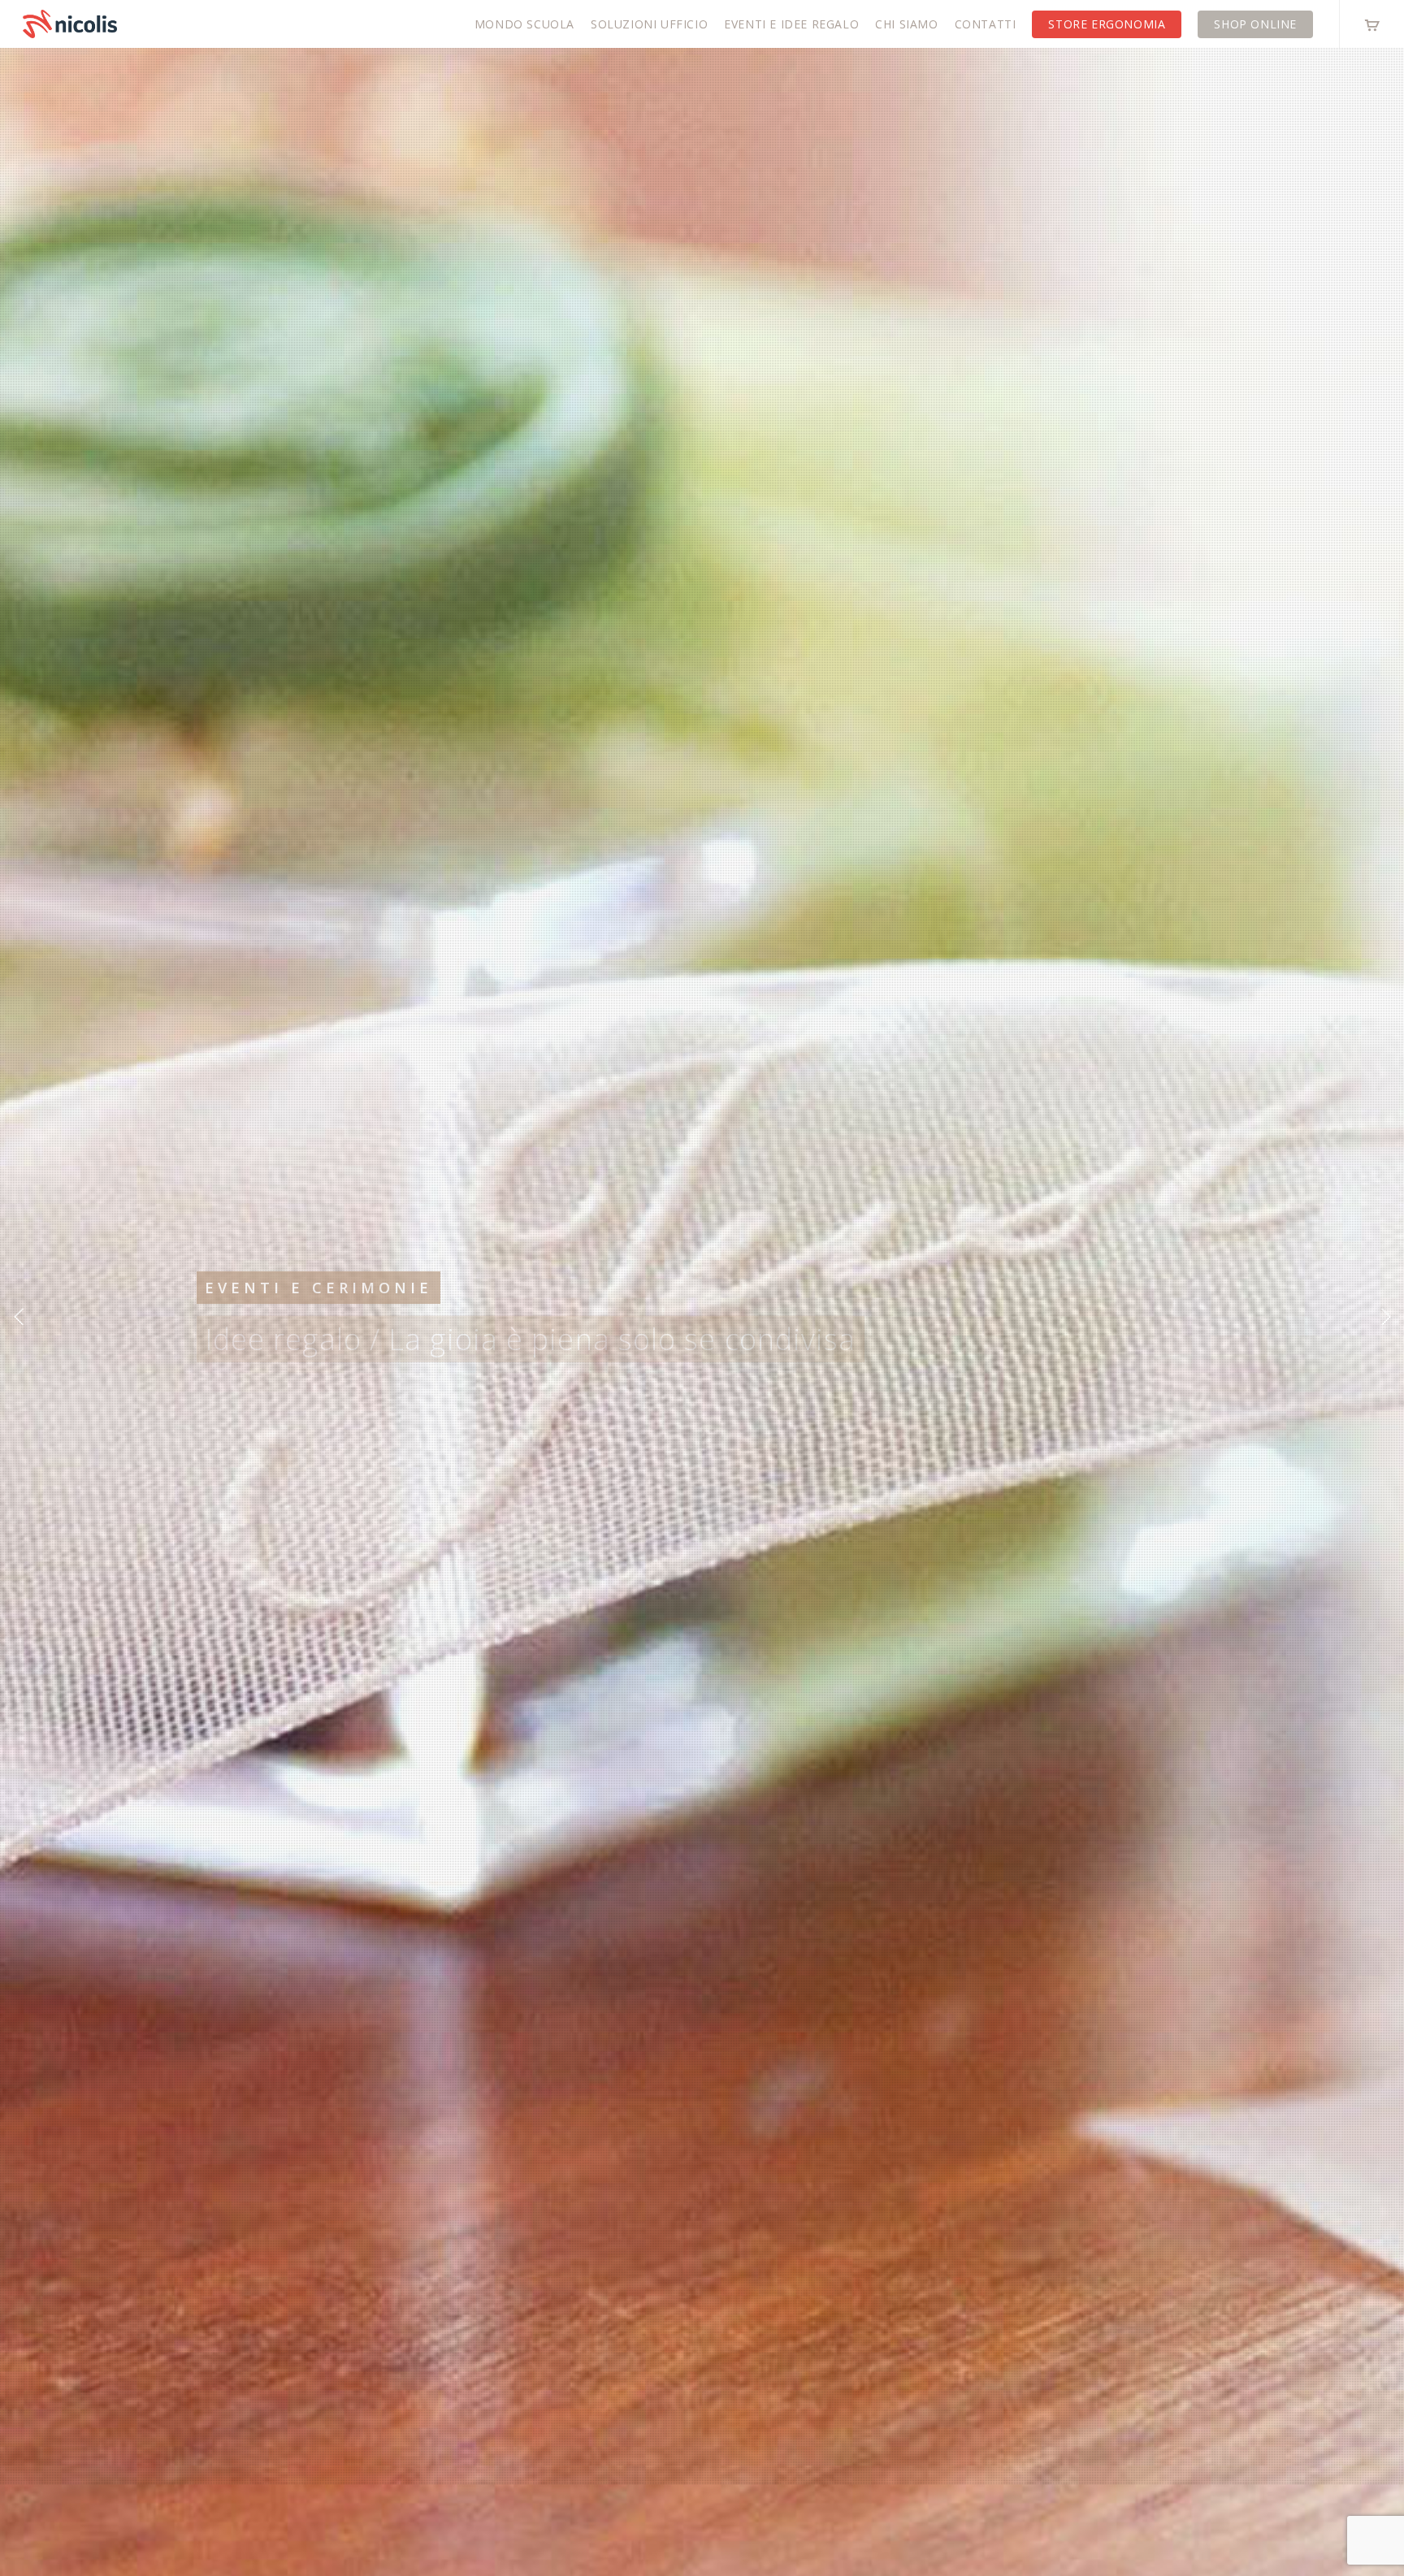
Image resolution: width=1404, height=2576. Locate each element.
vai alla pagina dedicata (320, 1375)
